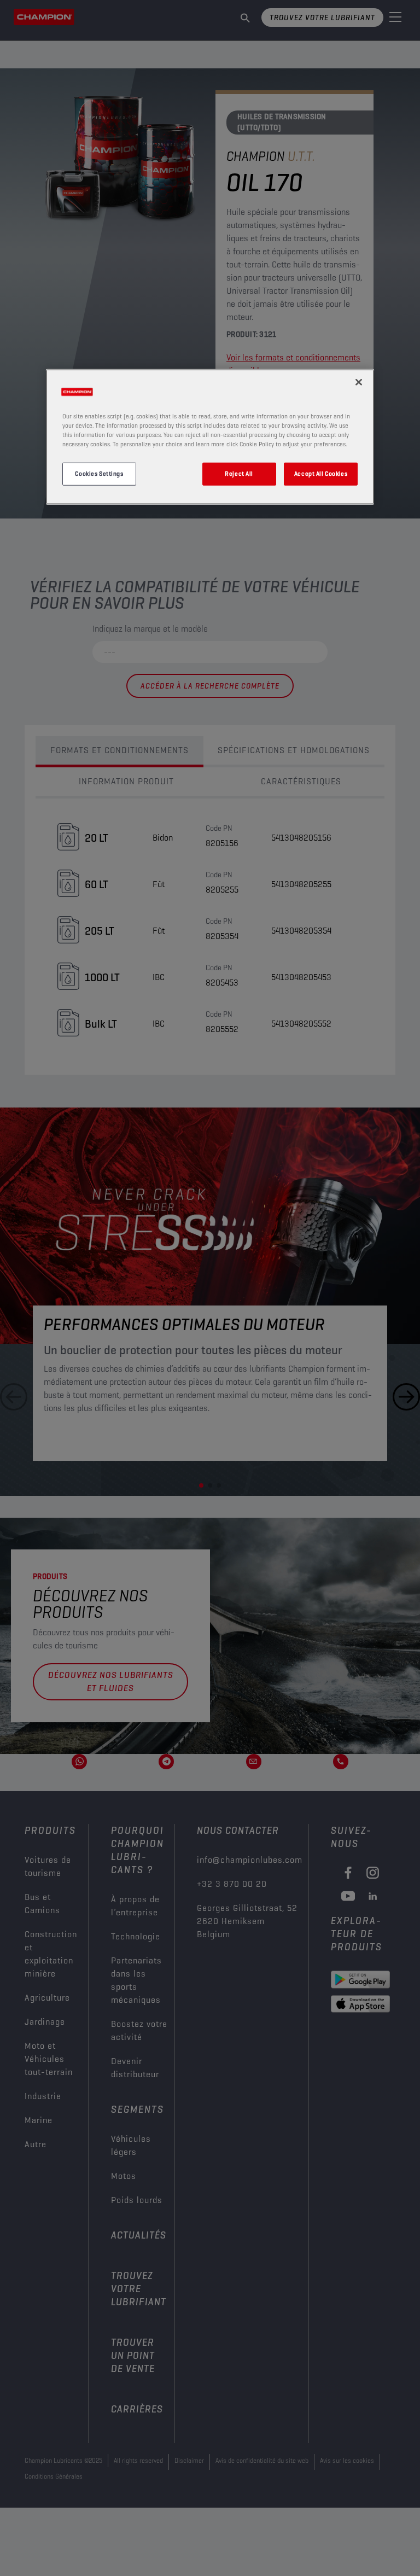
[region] (210, 436)
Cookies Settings (99, 473)
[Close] (359, 382)
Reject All (239, 473)
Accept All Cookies (321, 473)
